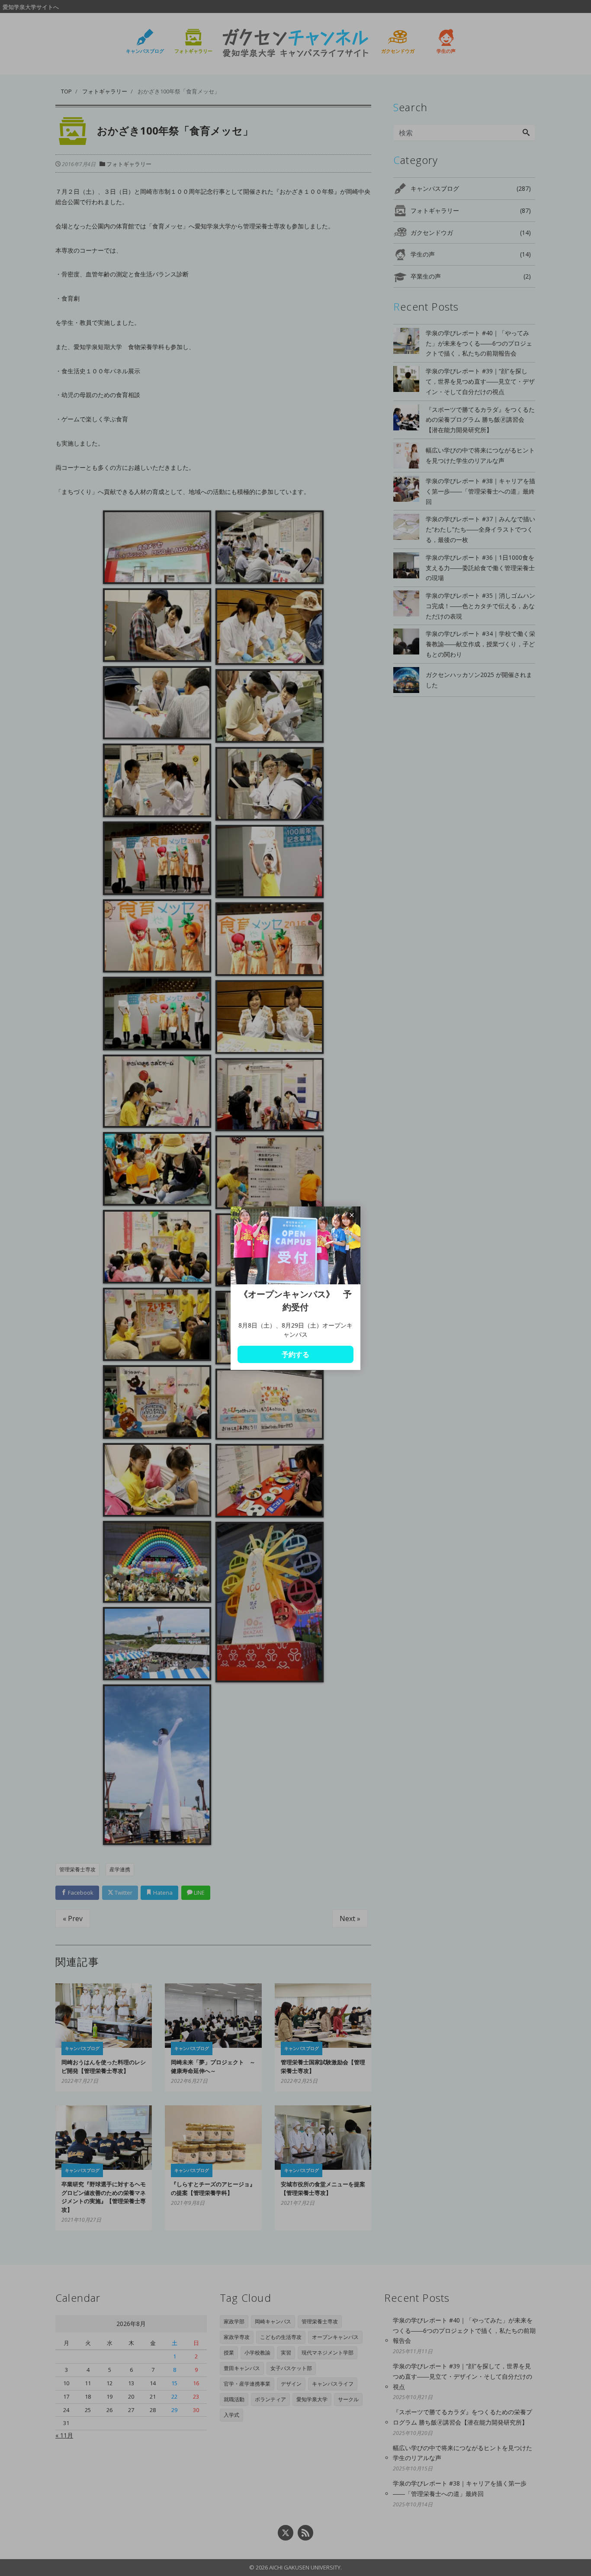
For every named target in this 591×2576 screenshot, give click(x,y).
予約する (295, 1354)
